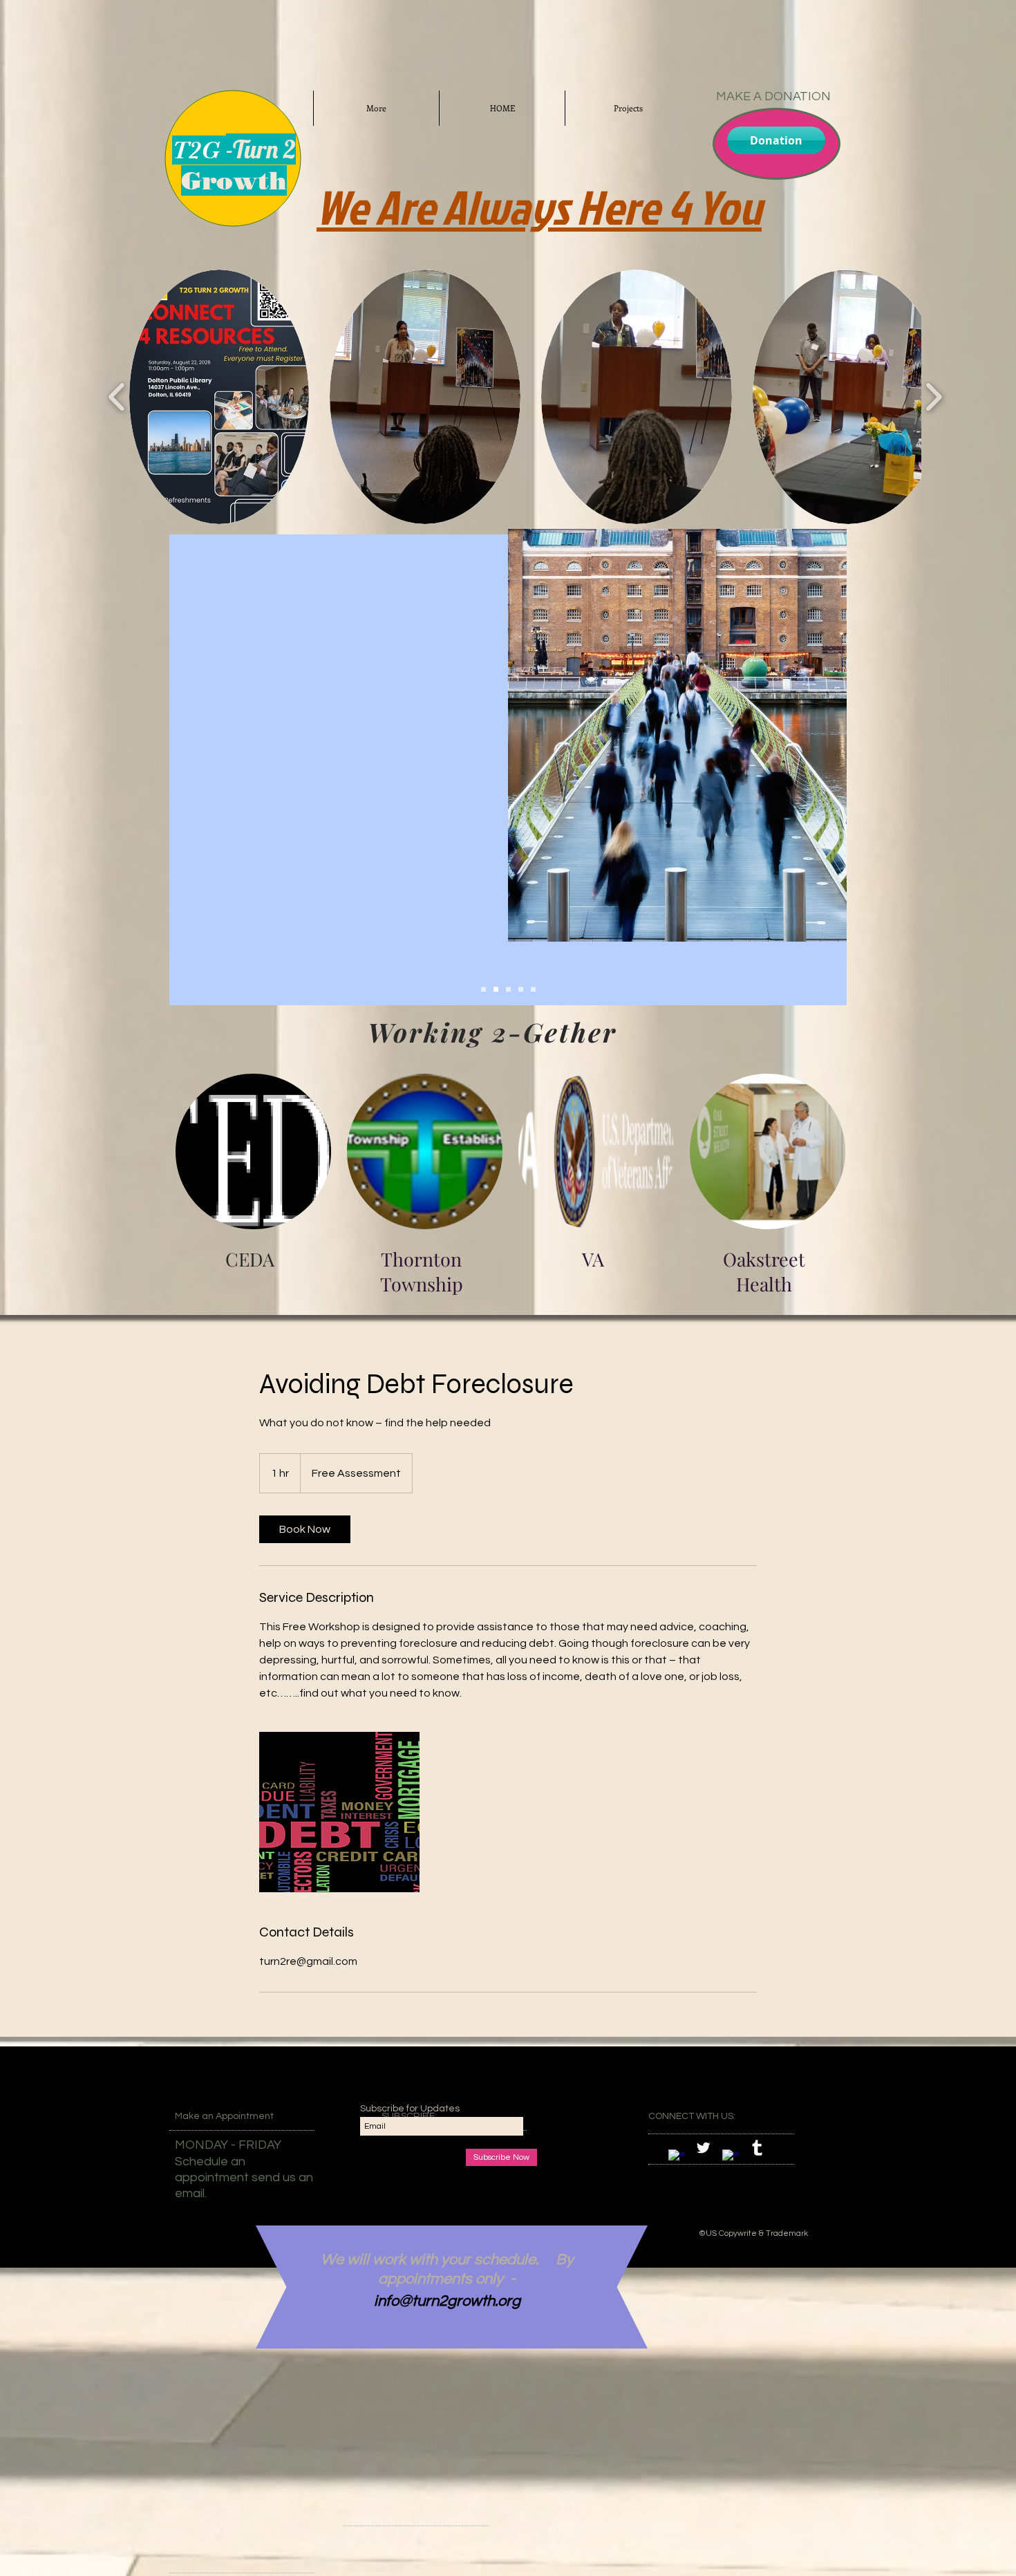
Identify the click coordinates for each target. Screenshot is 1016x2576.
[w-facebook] (676, 2157)
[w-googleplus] (730, 2157)
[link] (305, 1529)
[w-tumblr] (757, 2148)
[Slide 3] (533, 990)
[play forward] (933, 397)
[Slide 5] (508, 990)
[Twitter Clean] (703, 2148)
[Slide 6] (483, 990)
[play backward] (117, 397)
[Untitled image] (339, 1812)
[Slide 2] (521, 990)
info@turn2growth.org (447, 2301)
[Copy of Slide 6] (496, 990)
